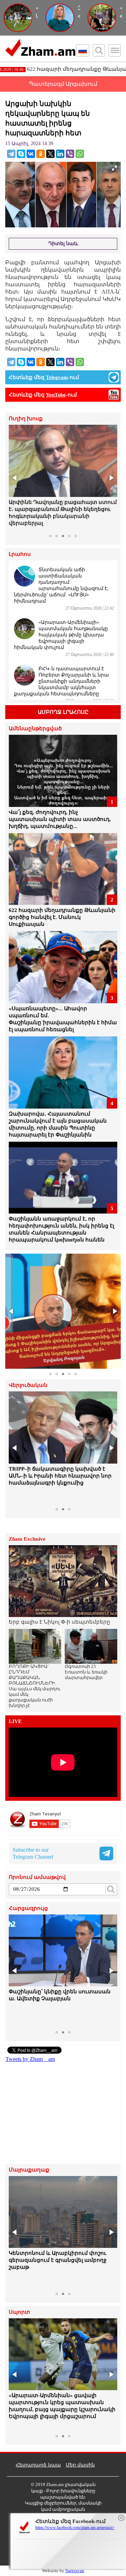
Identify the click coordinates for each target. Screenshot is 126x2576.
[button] (15, 478)
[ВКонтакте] (31, 154)
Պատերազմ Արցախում (63, 84)
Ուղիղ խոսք (26, 419)
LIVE (15, 1721)
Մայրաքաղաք (29, 2170)
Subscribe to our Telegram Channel (33, 1853)
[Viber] (70, 154)
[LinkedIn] (60, 154)
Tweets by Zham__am (30, 2059)
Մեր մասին (80, 2465)
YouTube (56, 395)
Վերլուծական (28, 1385)
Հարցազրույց (28, 1908)
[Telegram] (11, 154)
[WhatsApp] (80, 154)
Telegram (57, 377)
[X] (50, 154)
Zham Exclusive (27, 1539)
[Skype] (21, 154)
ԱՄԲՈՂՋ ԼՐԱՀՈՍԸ (63, 712)
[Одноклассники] (41, 154)
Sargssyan (75, 2571)
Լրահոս (20, 554)
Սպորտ (19, 2312)
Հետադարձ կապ (38, 2465)
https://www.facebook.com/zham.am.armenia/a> (75, 2528)
